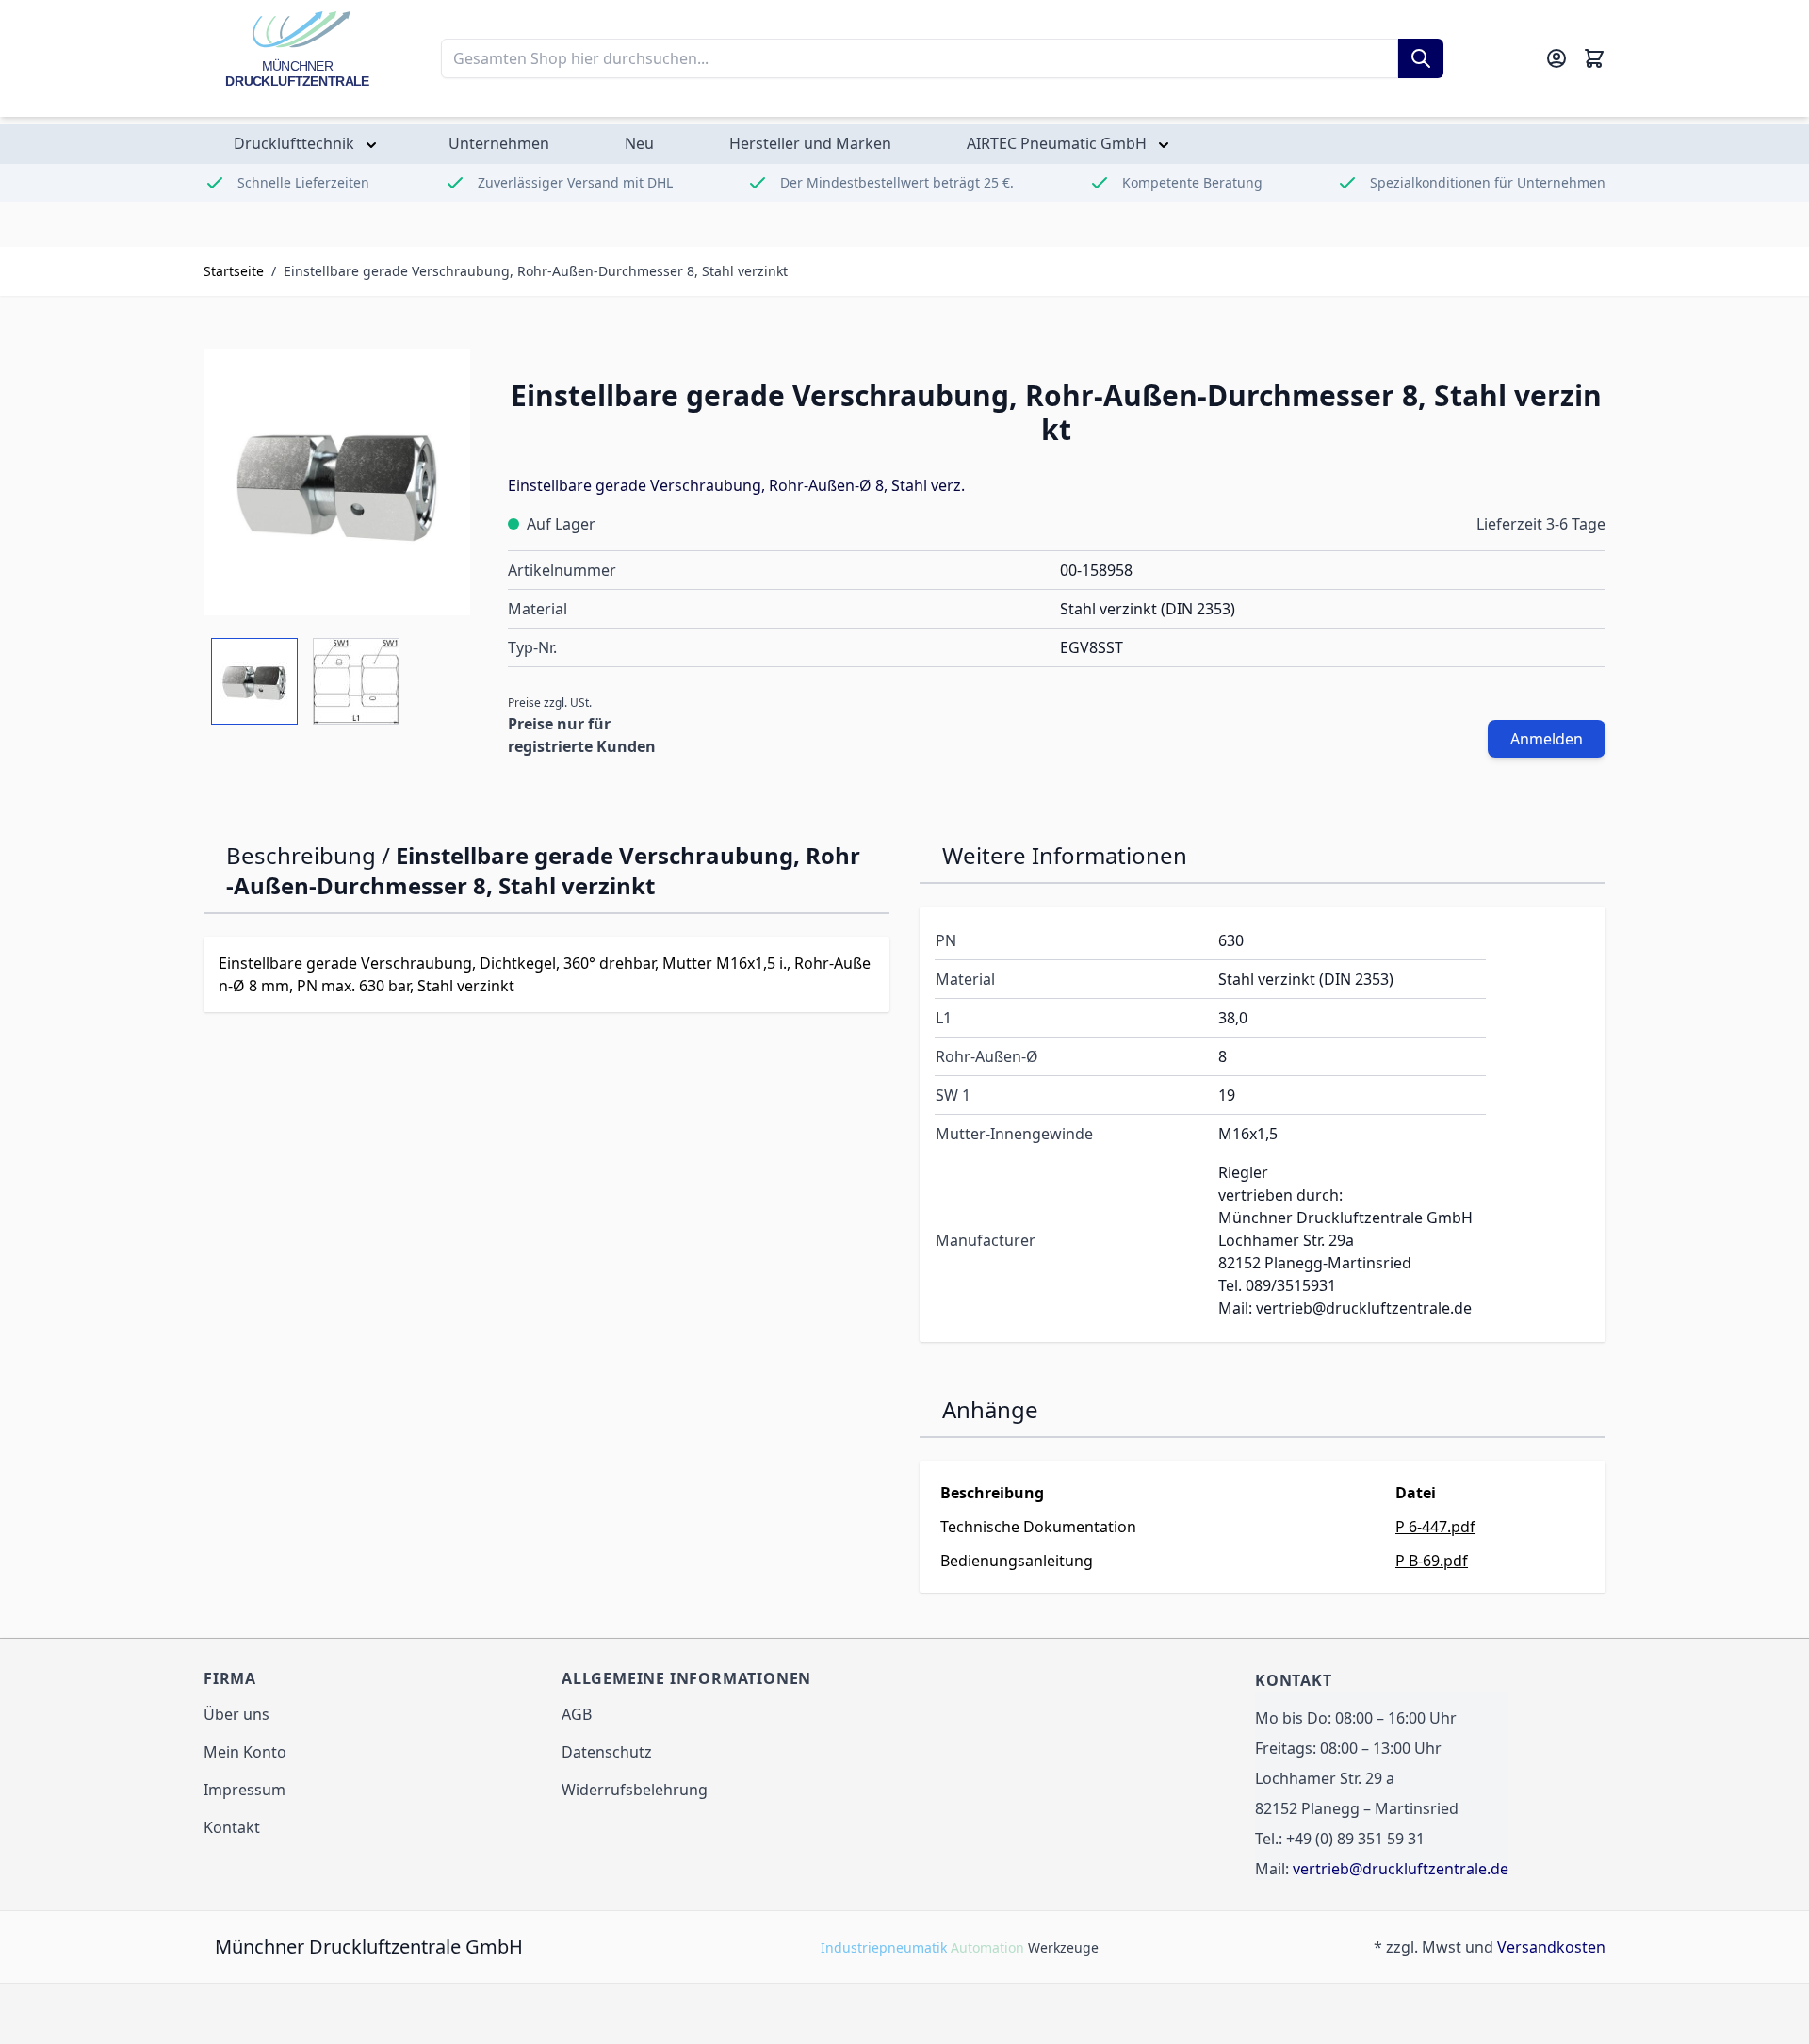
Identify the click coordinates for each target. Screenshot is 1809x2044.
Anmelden (1547, 739)
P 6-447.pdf (1435, 1527)
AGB (577, 1714)
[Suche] (1421, 58)
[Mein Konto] (1556, 58)
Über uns (236, 1714)
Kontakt (232, 1827)
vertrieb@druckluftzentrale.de (1401, 1869)
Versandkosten (1551, 1947)
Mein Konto (245, 1752)
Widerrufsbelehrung (635, 1790)
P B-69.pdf (1432, 1561)
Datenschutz (607, 1752)
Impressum (244, 1790)
